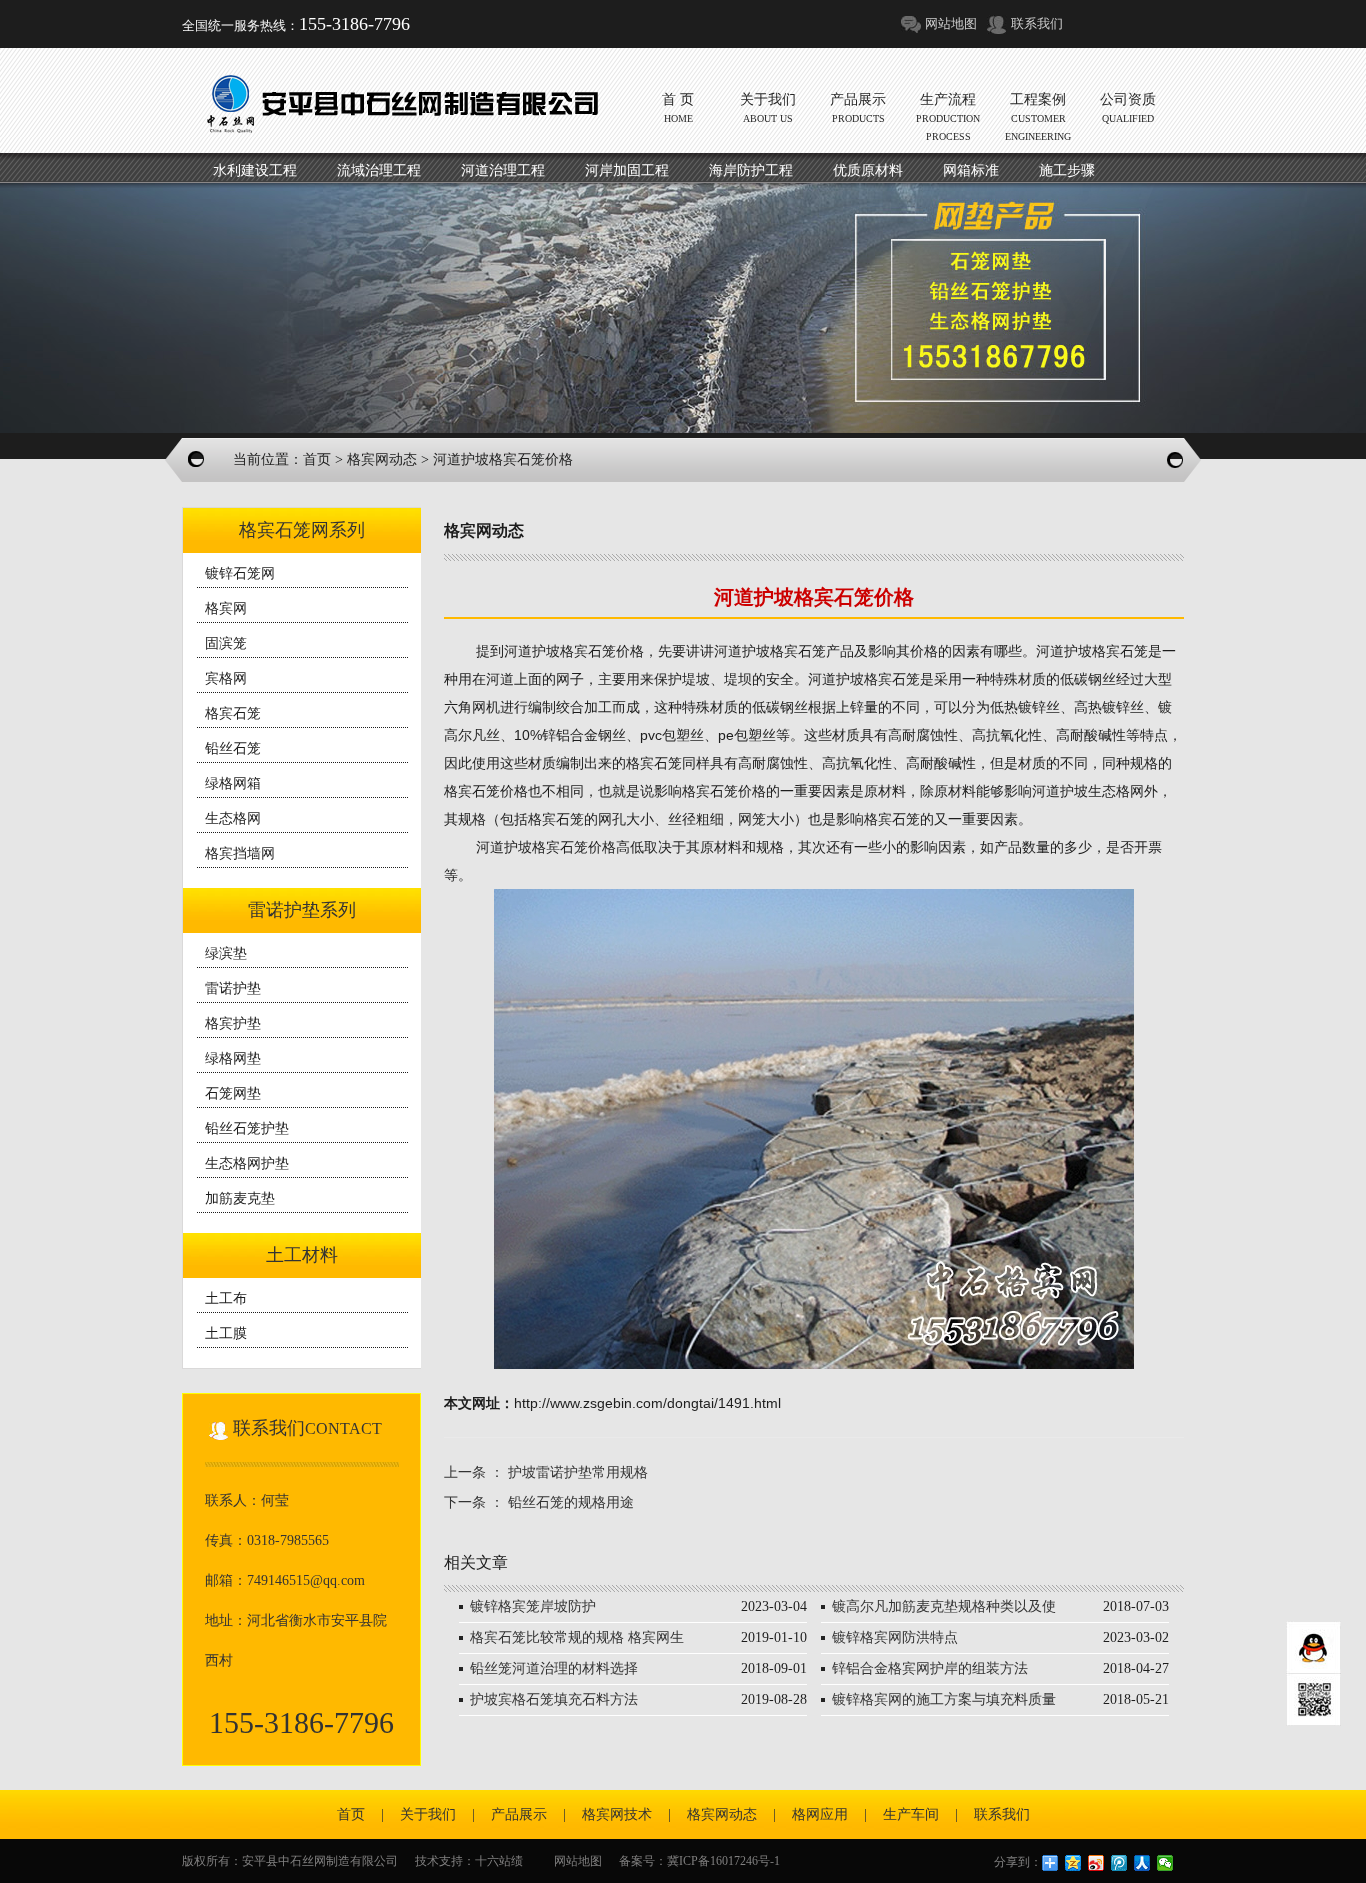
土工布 (226, 1298)
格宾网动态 (382, 459)
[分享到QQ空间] (1073, 1863)
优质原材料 (868, 170)
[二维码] (1313, 1700)
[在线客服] (1313, 1647)
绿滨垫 (226, 953)
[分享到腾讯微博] (1119, 1863)
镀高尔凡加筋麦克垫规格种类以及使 (944, 1606)
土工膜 (226, 1333)
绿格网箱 (233, 783)
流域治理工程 (379, 170)
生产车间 (911, 1814)
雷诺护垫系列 (302, 910)
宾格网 (226, 678)
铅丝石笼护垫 (247, 1128)
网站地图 (951, 23)
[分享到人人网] (1142, 1863)
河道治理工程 (503, 170)
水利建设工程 (255, 170)
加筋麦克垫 (240, 1198)
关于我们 (428, 1814)
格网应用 (820, 1814)
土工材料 (302, 1255)
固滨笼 (226, 643)
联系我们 (1037, 23)
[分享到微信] (1165, 1863)
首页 (317, 459)
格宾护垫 (233, 1023)
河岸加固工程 (627, 170)
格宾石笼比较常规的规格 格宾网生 (577, 1637)
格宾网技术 (617, 1814)
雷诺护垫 (233, 988)
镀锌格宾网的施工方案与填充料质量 (944, 1699)
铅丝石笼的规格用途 (571, 1502)
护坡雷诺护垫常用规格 (578, 1472)
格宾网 (226, 608)
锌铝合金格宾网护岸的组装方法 (930, 1668)
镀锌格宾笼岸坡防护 (533, 1606)
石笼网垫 (233, 1093)
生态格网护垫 (247, 1163)
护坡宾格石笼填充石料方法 (554, 1699)
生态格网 (233, 818)
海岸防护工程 (751, 170)
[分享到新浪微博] (1096, 1863)
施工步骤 (1067, 170)
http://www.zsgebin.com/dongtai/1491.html (647, 1403)
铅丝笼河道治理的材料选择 (554, 1668)
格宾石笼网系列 (302, 530)
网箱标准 (971, 170)
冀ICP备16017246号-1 (723, 1861)
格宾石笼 (233, 713)
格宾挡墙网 (240, 853)
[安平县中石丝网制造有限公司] (397, 103)
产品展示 (519, 1814)
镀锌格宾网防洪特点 (895, 1637)
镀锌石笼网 (240, 573)
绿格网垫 (233, 1058)
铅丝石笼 (233, 748)
